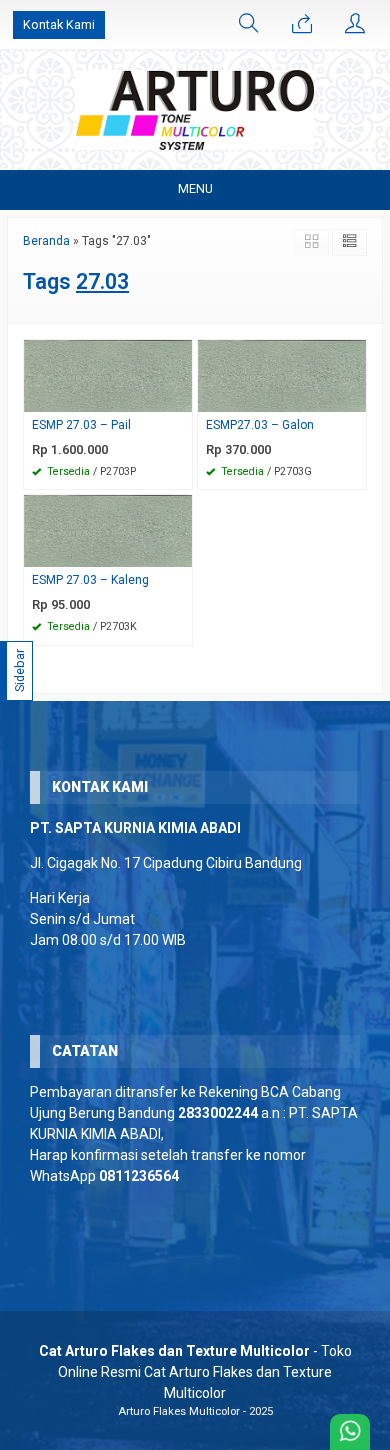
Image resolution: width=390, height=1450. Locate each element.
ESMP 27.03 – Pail (81, 425)
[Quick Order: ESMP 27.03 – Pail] (180, 396)
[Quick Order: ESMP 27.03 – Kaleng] (180, 551)
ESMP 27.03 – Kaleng (90, 580)
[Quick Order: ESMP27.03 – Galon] (354, 396)
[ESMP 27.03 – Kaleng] (108, 530)
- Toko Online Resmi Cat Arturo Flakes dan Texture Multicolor (195, 1372)
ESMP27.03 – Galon (260, 425)
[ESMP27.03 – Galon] (282, 374)
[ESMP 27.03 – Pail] (108, 374)
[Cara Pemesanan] (302, 25)
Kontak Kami (59, 24)
